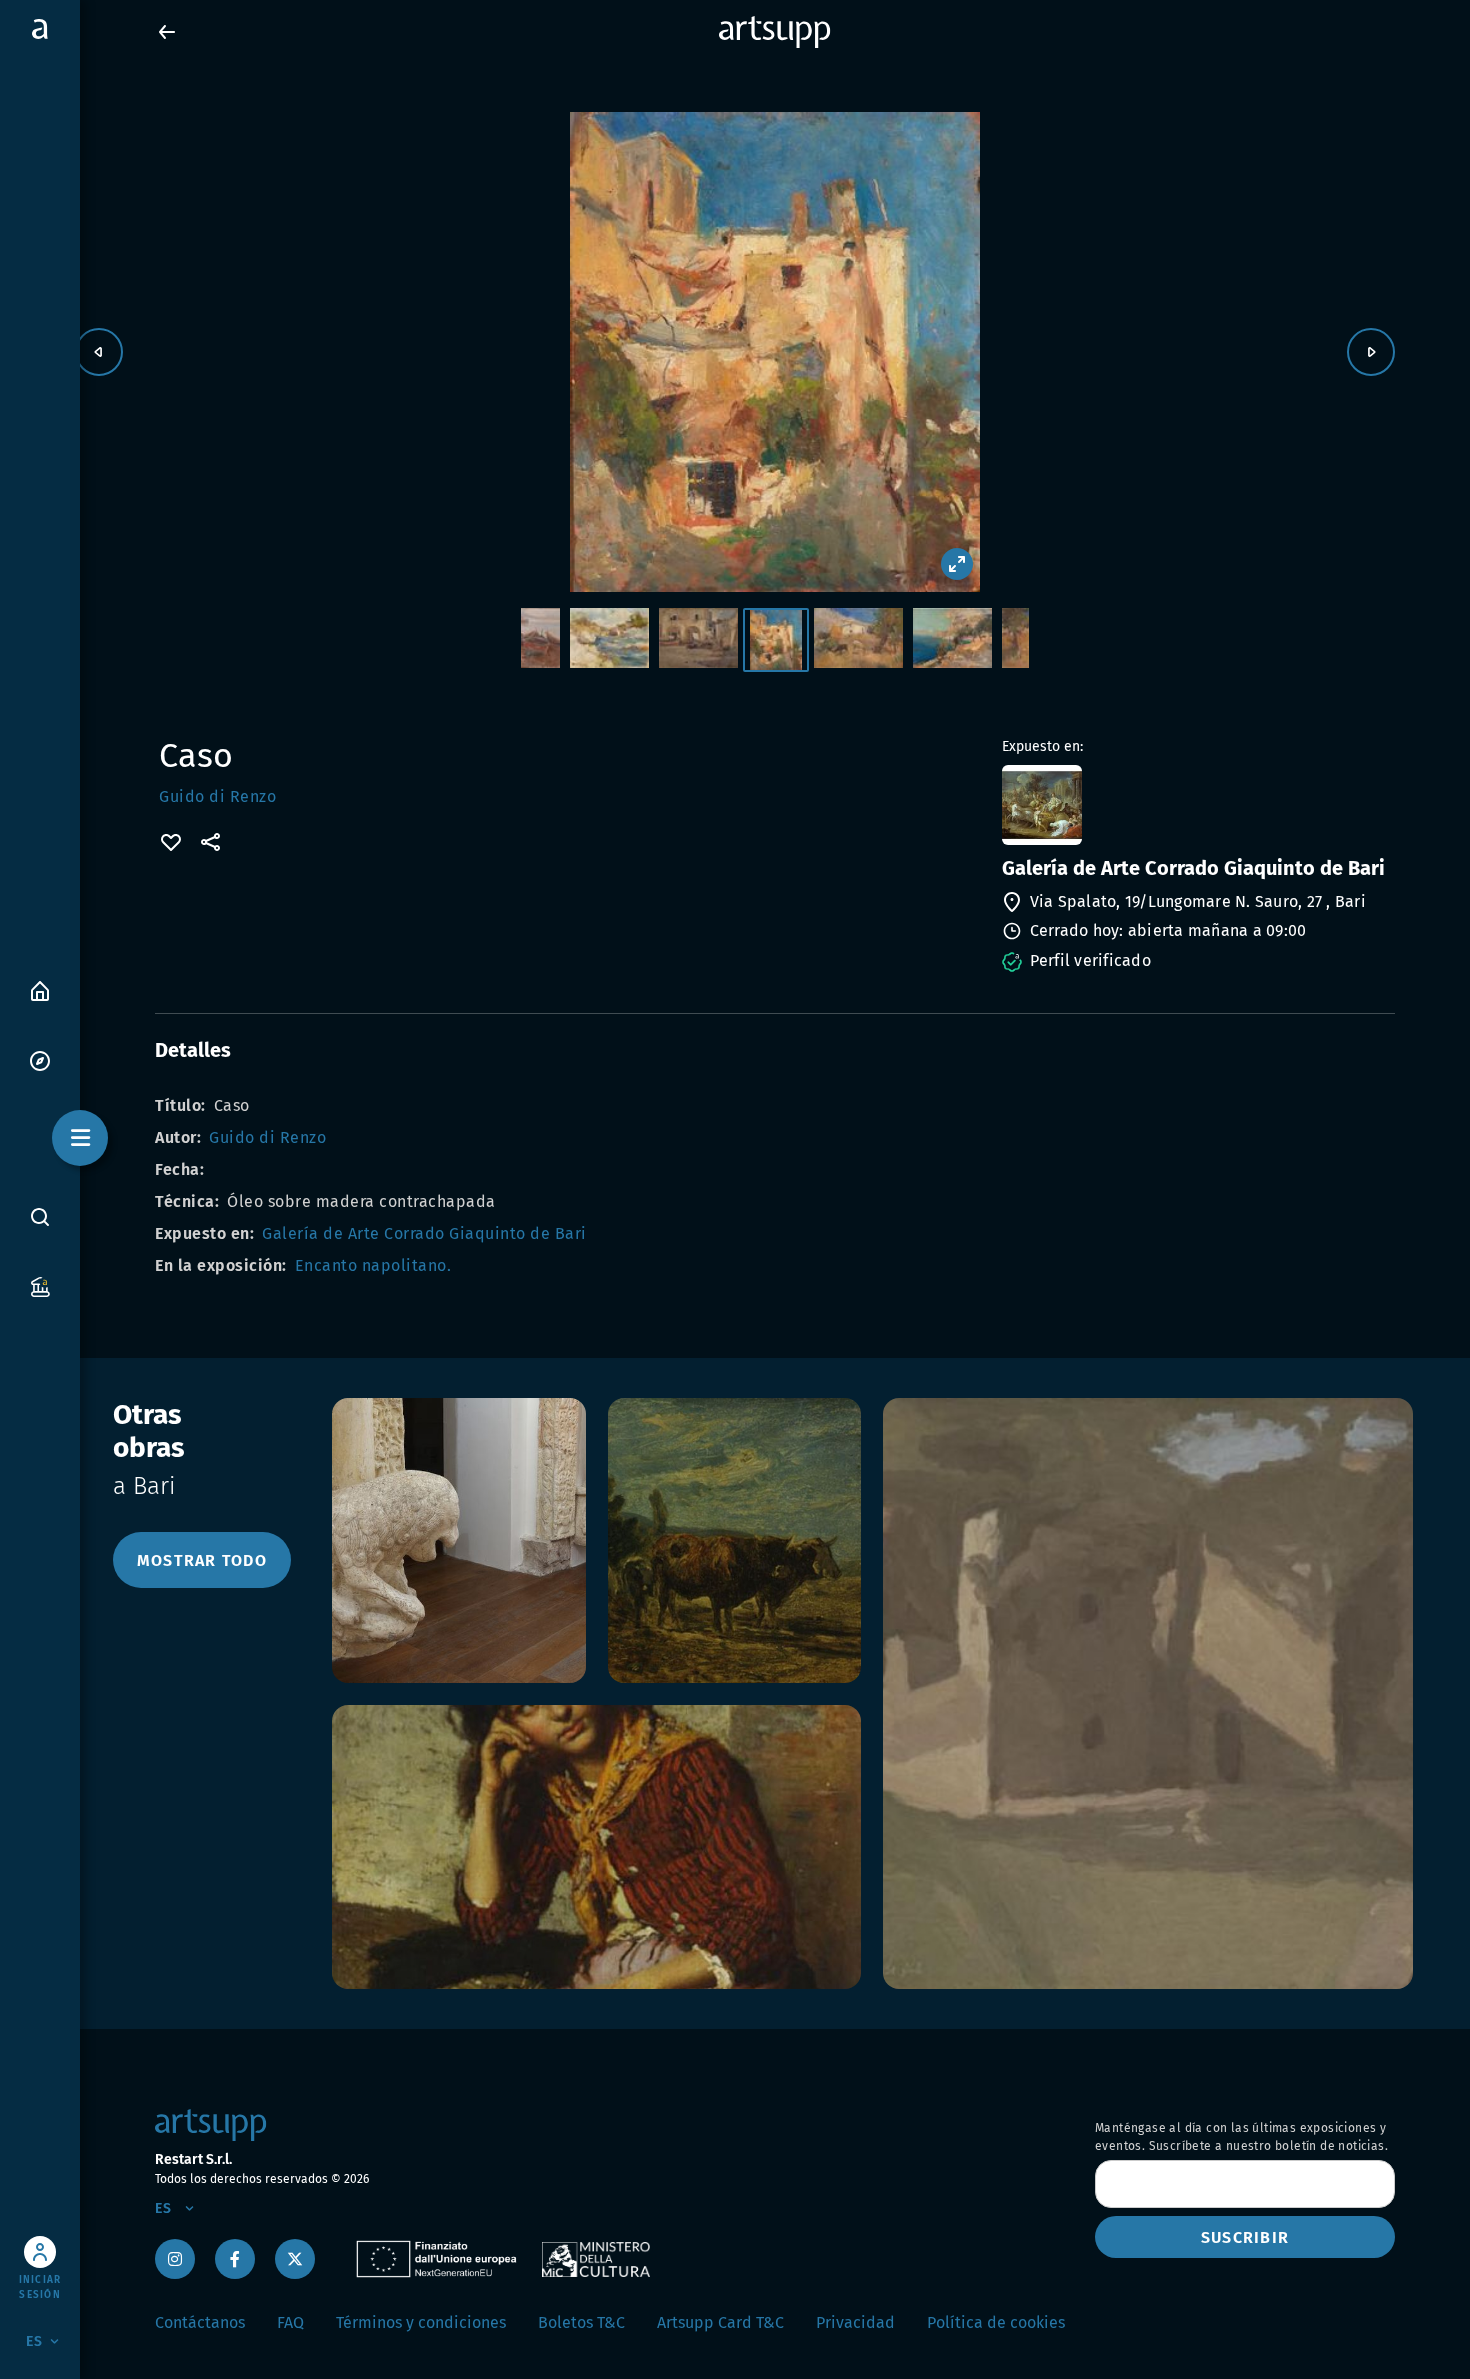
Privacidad (855, 2322)
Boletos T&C (581, 2322)
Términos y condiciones (421, 2322)
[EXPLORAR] (40, 1059)
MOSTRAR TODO (202, 1560)
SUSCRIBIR (1245, 2237)
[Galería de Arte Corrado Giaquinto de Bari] (1196, 805)
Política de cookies (996, 2322)
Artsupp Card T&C (720, 2322)
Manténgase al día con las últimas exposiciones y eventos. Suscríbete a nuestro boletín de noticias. (1241, 2137)
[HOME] (40, 989)
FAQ (290, 2322)
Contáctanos (200, 2322)
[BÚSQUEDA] (40, 1216)
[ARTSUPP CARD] (40, 1285)
